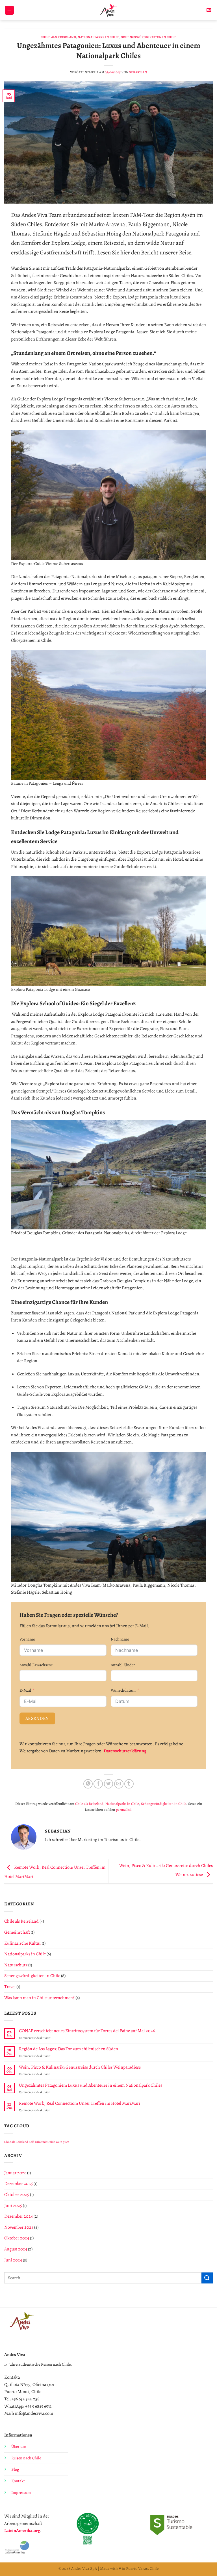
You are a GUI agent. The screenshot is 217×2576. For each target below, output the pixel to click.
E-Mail (25, 1690)
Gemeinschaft (17, 1932)
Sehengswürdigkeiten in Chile (149, 37)
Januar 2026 (15, 2173)
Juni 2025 (13, 2206)
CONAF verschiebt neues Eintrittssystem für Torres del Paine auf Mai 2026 (87, 2031)
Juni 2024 (13, 2260)
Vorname (27, 1639)
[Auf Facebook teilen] (98, 1784)
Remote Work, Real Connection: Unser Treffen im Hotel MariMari (80, 2103)
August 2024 (16, 2249)
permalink (124, 1810)
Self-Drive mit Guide (42, 2142)
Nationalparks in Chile (98, 37)
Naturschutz (16, 1965)
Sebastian (138, 72)
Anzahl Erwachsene (36, 1665)
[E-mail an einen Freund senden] (119, 1784)
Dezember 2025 (19, 2184)
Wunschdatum (123, 1690)
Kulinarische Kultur (23, 1943)
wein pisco (63, 2142)
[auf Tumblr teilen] (129, 1784)
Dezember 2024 (19, 2216)
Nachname (120, 1639)
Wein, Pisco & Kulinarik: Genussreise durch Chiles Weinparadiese (80, 2067)
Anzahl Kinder (123, 1665)
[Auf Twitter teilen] (109, 1784)
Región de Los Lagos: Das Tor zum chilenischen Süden (69, 2049)
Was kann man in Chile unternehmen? (39, 1998)
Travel (10, 1987)
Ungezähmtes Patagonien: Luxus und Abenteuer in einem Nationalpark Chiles (91, 2085)
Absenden (37, 1718)
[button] (9, 10)
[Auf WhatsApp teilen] (88, 1784)
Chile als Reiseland (58, 37)
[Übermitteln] (207, 2278)
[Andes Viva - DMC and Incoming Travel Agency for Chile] (109, 10)
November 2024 (19, 2227)
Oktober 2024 (17, 2238)
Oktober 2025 (17, 2195)
